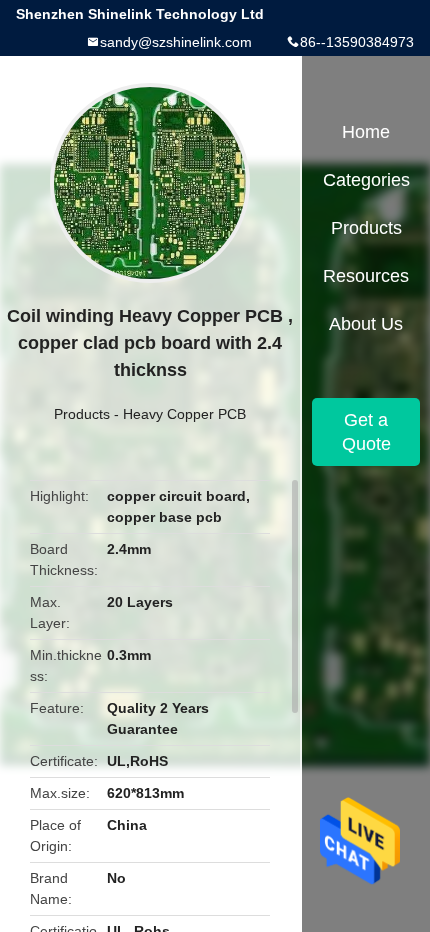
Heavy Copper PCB (184, 414)
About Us (366, 324)
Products (82, 414)
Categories (366, 180)
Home (366, 132)
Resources (366, 276)
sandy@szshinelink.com (176, 42)
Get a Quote (366, 432)
